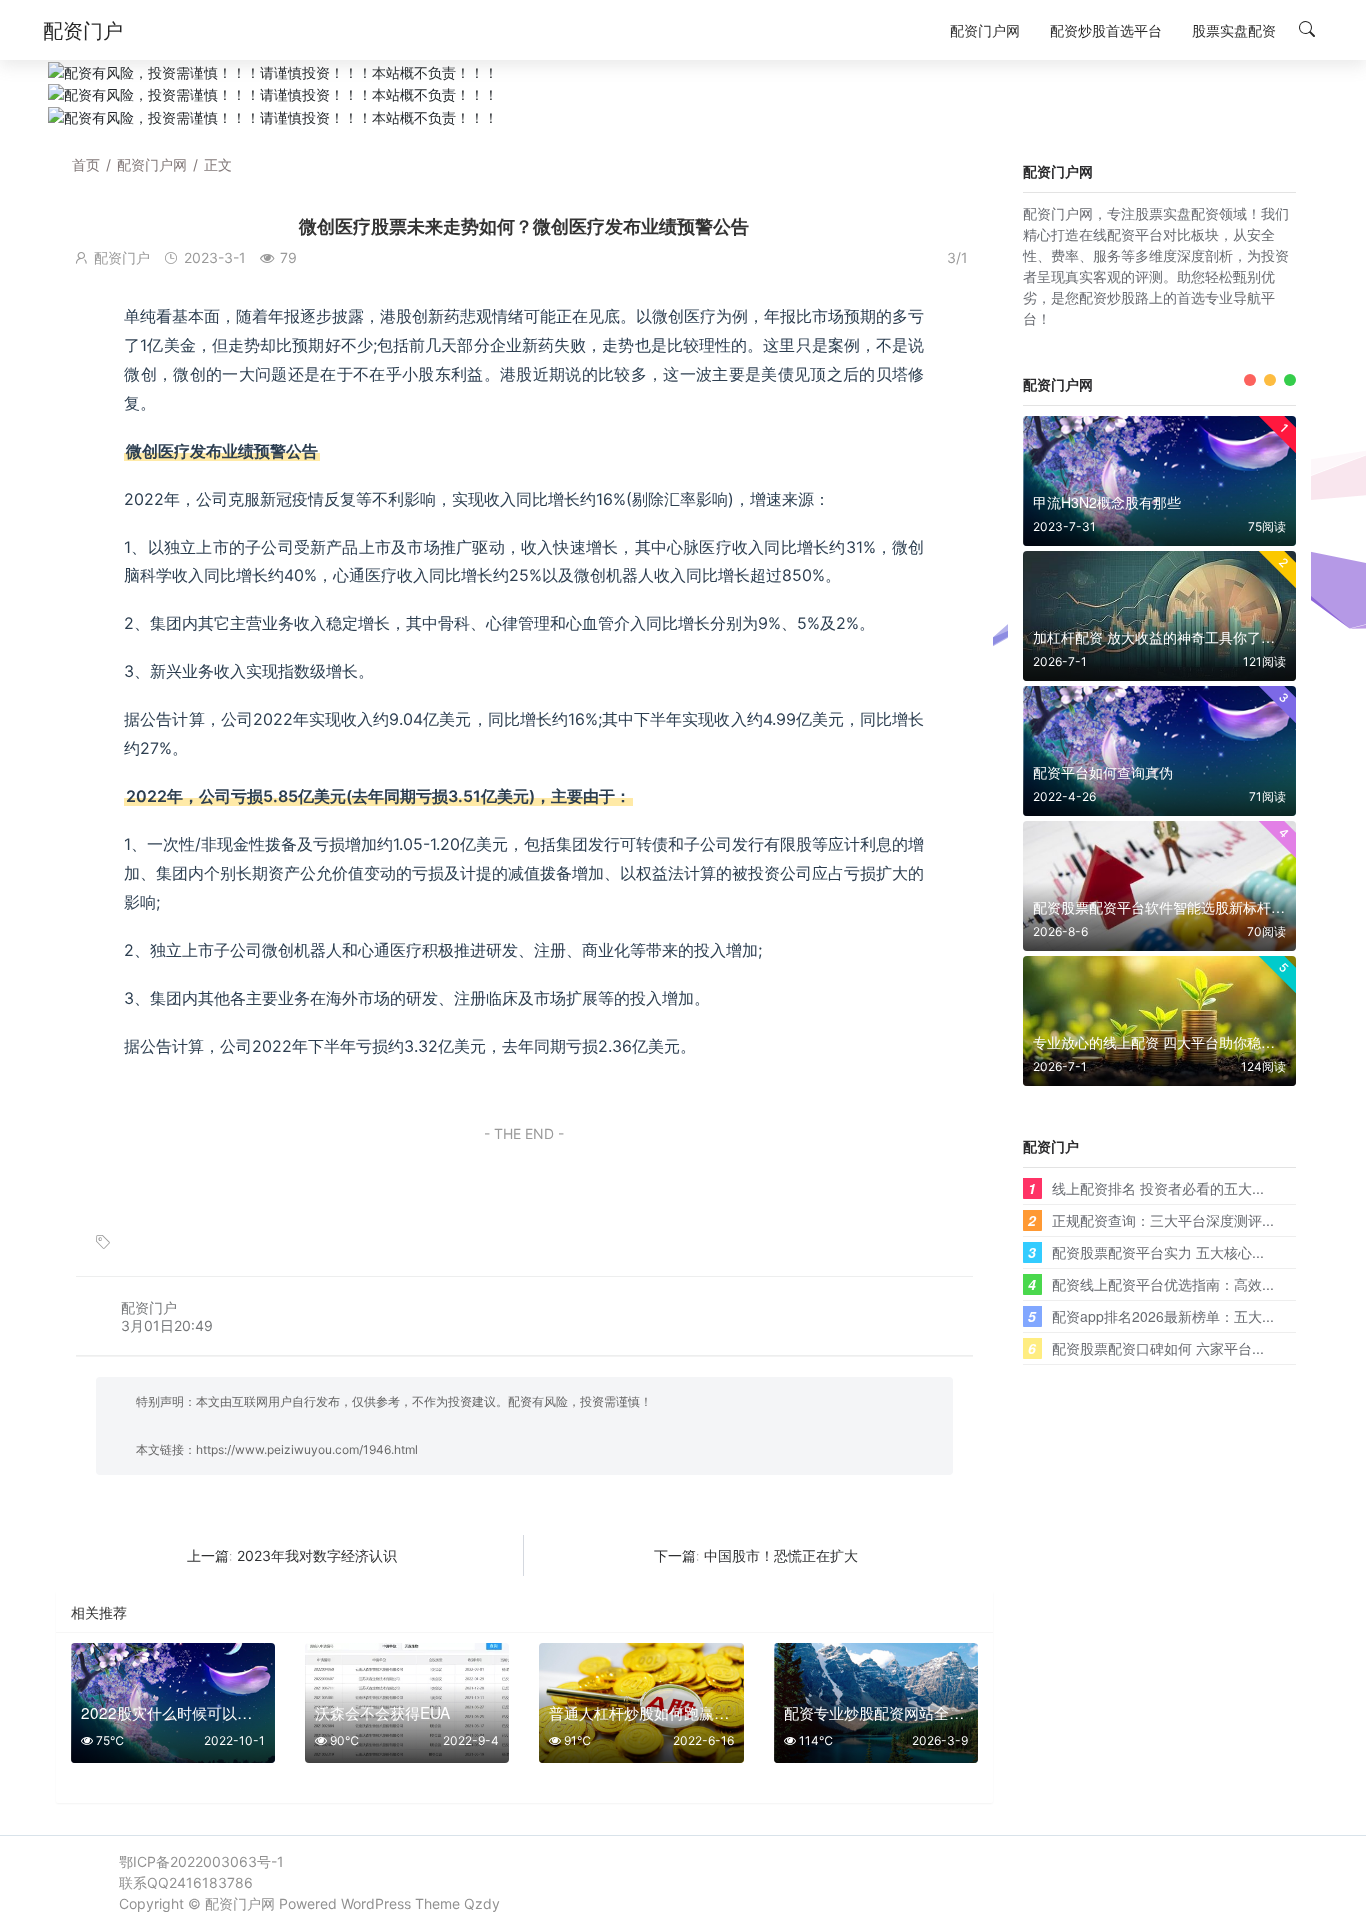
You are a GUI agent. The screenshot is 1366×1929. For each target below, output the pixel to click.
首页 (86, 164)
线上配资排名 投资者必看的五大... (1158, 1188)
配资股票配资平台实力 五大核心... (1158, 1252)
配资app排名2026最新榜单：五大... (1163, 1316)
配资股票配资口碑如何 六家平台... (1158, 1348)
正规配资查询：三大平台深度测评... (1163, 1220)
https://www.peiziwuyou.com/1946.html (307, 1449)
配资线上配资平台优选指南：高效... (1163, 1284)
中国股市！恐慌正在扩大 (781, 1555)
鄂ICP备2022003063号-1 (201, 1861)
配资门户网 (152, 164)
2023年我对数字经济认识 (317, 1555)
